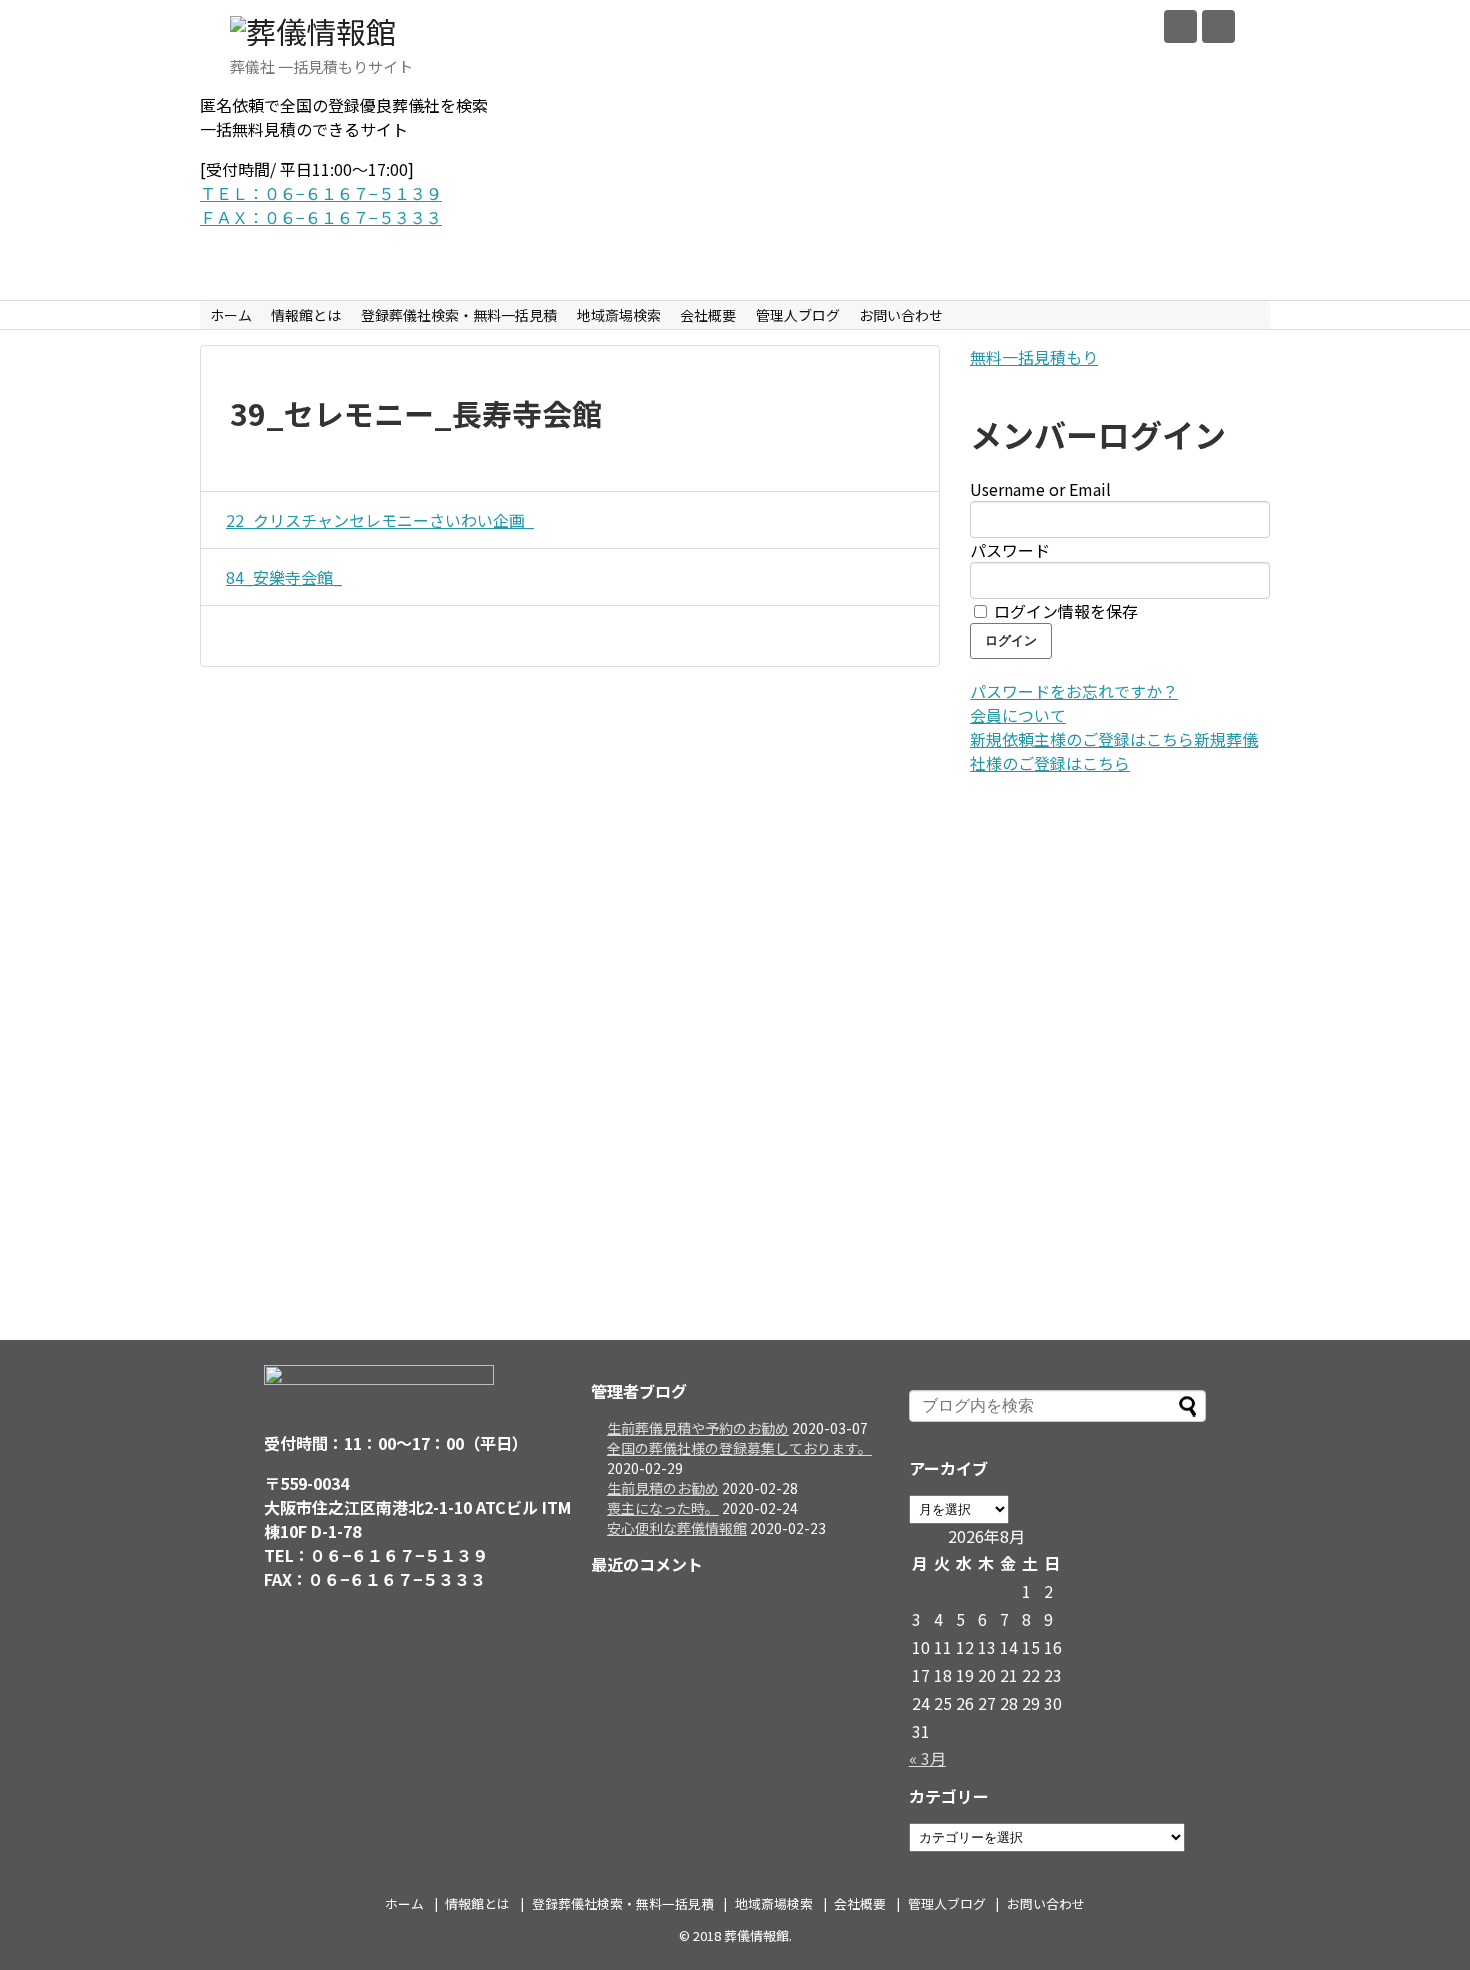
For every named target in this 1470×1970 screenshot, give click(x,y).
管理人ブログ (798, 315)
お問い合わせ (901, 315)
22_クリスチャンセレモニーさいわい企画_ (380, 520)
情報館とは (306, 315)
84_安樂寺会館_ (284, 577)
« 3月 (927, 1758)
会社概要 (708, 315)
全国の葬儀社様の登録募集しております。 (739, 1448)
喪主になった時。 (663, 1508)
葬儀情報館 (756, 1935)
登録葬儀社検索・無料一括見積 (459, 315)
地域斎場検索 (619, 315)
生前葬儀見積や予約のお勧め (698, 1428)
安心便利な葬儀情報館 (677, 1528)
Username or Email (1040, 489)
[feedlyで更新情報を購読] (1180, 26)
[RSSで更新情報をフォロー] (1218, 26)
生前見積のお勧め (663, 1488)
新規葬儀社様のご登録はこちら (1114, 751)
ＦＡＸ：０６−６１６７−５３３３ (321, 217)
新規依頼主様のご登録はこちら (1082, 739)
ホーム (231, 315)
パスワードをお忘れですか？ (1074, 691)
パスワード (1010, 550)
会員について (1018, 715)
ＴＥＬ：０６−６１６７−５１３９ (321, 193)
